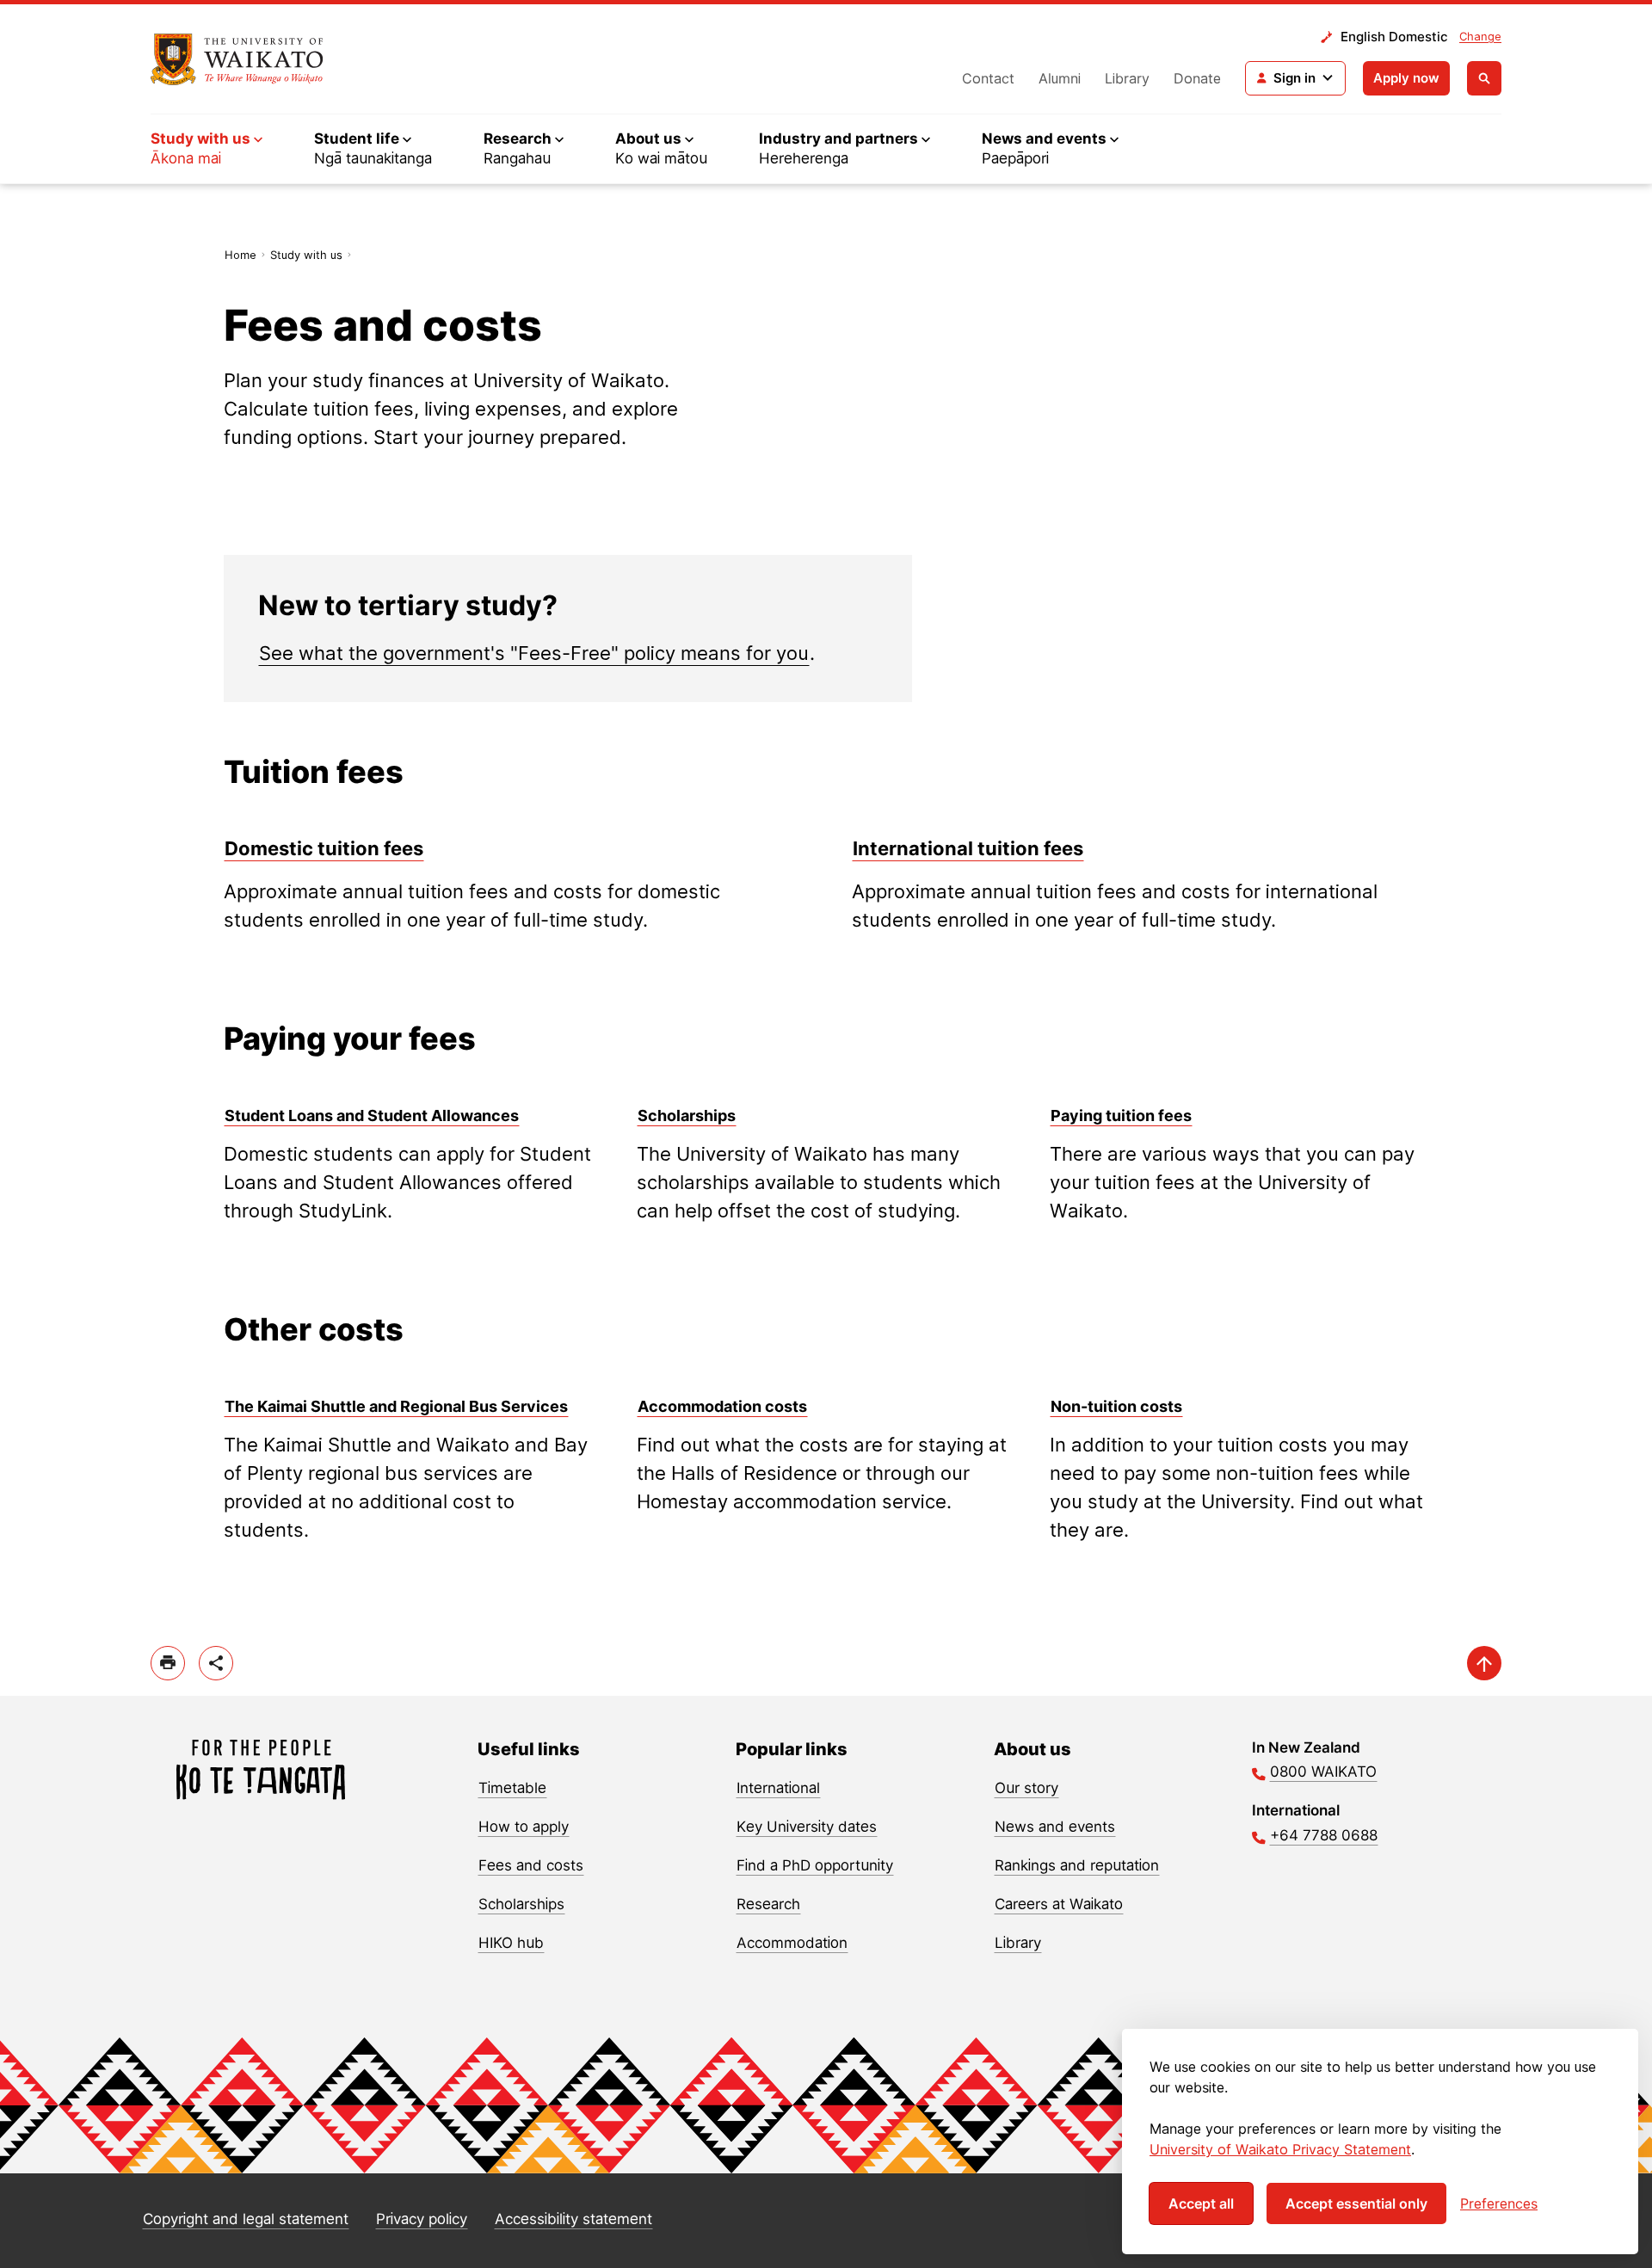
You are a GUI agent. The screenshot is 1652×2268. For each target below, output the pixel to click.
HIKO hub (511, 1943)
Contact (988, 78)
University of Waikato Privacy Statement (1280, 2149)
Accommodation (792, 1943)
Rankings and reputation (1077, 1865)
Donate (1197, 78)
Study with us (306, 255)
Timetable (512, 1788)
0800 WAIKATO (1323, 1772)
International (778, 1788)
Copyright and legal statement (246, 2219)
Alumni (1060, 78)
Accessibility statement (573, 2219)
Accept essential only (1356, 2203)
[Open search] (1484, 78)
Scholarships (521, 1904)
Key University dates (807, 1827)
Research (768, 1904)
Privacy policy (422, 2219)
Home (240, 255)
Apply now (1406, 78)
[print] (168, 1663)
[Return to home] (237, 59)
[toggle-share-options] (216, 1663)
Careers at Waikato (1059, 1904)
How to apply (524, 1827)
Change (1480, 36)
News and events (1055, 1827)
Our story (1026, 1788)
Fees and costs (531, 1865)
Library (1127, 78)
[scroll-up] (1484, 1663)
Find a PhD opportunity (815, 1865)
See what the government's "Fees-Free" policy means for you (534, 653)
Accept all (1201, 2203)
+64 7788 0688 (1324, 1835)
